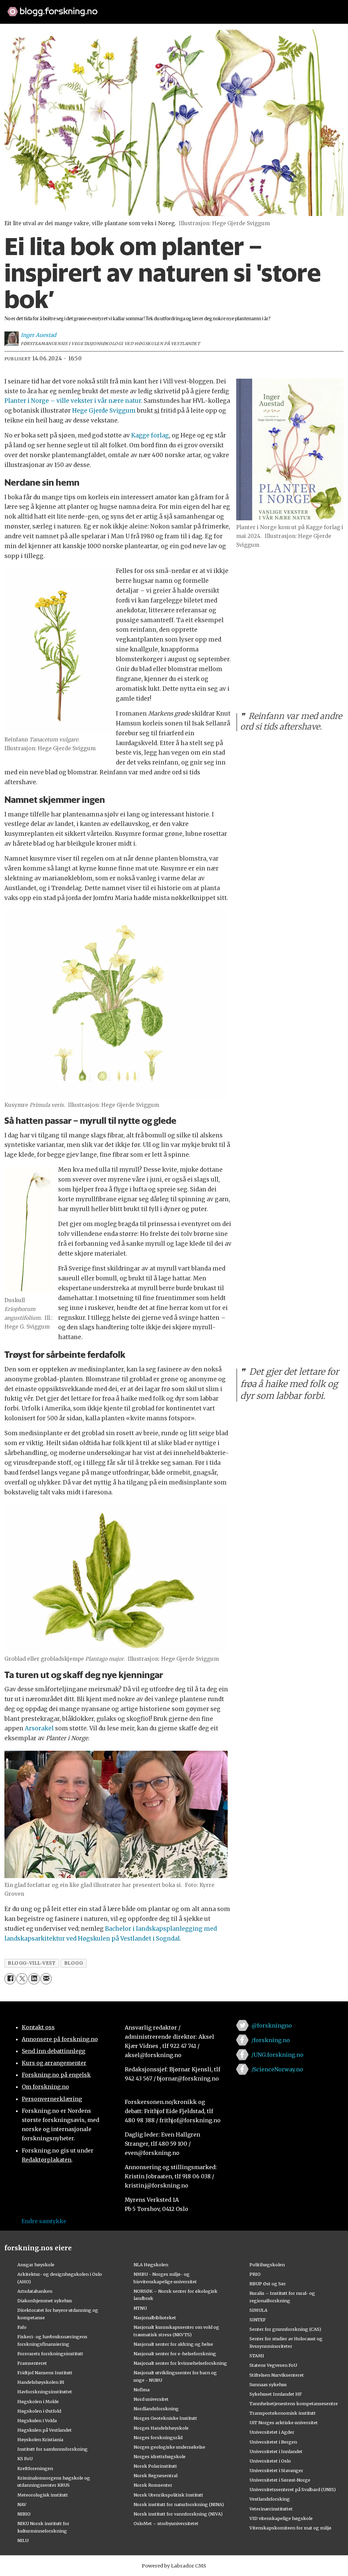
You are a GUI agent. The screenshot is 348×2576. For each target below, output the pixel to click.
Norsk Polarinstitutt (155, 2466)
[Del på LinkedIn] (34, 1979)
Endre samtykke (44, 2221)
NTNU (140, 2308)
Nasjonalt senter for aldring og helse (173, 2344)
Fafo (22, 2327)
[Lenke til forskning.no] (174, 8)
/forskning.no (271, 2040)
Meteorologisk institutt (43, 2495)
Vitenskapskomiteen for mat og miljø (290, 2528)
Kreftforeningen (35, 2468)
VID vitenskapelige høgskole (281, 2518)
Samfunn (98, 28)
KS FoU (25, 2458)
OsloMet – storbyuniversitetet (166, 2523)
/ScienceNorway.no (277, 2069)
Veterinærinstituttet (271, 2509)
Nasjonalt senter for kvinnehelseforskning (180, 2363)
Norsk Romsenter (153, 2485)
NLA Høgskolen (151, 2265)
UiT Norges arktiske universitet (284, 2422)
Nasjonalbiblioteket (155, 2318)
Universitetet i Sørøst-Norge (280, 2480)
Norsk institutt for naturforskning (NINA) (179, 2504)
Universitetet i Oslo (270, 2461)
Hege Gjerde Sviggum (104, 411)
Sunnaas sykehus (268, 2384)
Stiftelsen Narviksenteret (277, 2375)
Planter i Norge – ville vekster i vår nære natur (73, 401)
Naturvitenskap (180, 28)
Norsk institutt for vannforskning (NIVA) (178, 2514)
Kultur (20, 28)
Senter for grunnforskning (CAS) (285, 2329)
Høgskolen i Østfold (39, 2411)
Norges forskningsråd (158, 2437)
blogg (74, 1963)
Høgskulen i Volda (37, 2420)
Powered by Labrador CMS (174, 2566)
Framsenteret (32, 2363)
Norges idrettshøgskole (160, 2456)
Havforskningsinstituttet (45, 2392)
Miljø (69, 28)
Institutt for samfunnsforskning (53, 2449)
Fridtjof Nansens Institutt (45, 2373)
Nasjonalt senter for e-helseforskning (175, 2354)
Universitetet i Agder (272, 2432)
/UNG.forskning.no (277, 2055)
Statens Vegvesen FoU (273, 2365)
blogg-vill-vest (32, 1963)
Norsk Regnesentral (155, 2475)
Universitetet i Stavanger (276, 2470)
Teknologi (134, 28)
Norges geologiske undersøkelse (169, 2447)
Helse (45, 28)
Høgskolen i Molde (38, 2401)
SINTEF (258, 2320)
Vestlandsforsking (270, 2499)
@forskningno (272, 2025)
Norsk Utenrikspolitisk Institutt (168, 2495)
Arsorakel (40, 1728)
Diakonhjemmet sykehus (45, 2301)
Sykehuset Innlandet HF (276, 2394)
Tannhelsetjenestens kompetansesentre (294, 2403)
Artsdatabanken (35, 2291)
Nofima (142, 2390)
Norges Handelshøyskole (161, 2428)
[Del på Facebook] (10, 1979)
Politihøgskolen (267, 2265)
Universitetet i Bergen (273, 2442)
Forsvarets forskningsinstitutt (50, 2354)
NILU (23, 2540)
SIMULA (258, 2310)
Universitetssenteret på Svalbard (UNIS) (293, 2489)
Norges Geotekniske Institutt (165, 2418)
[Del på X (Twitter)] (22, 1979)
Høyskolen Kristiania (40, 2439)
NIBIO (24, 2514)
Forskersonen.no (235, 28)
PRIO (255, 2274)
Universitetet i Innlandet (276, 2451)
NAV (22, 2504)
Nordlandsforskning (156, 2409)
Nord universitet (151, 2399)
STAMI (257, 2356)
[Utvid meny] (280, 28)
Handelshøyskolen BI (41, 2382)
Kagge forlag (150, 435)
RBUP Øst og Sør (268, 2284)
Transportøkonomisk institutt (283, 2413)
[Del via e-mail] (46, 1979)
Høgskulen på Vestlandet (45, 2430)
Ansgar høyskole (36, 2265)
